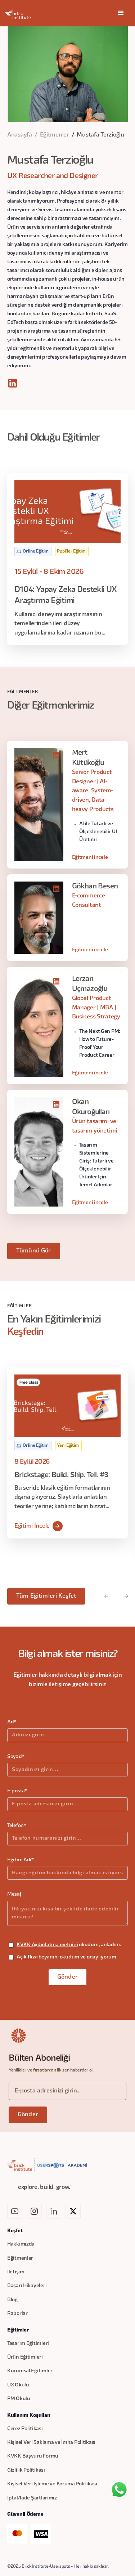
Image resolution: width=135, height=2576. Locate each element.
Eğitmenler (55, 135)
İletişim (16, 2272)
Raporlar (17, 2314)
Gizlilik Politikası (26, 2470)
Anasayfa (20, 135)
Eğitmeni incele (90, 858)
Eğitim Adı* (21, 1860)
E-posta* (17, 1791)
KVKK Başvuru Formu (33, 2456)
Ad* (12, 1722)
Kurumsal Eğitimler (30, 2371)
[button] (121, 13)
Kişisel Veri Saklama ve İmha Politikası (51, 2443)
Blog (12, 2300)
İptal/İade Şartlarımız (32, 2498)
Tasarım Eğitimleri (28, 2344)
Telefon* (17, 1826)
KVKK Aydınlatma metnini (47, 1945)
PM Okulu (19, 2399)
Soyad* (16, 1757)
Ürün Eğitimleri (25, 2357)
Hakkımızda (21, 2244)
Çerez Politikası (25, 2429)
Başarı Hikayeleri (27, 2286)
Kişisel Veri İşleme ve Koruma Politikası (52, 2484)
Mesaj (14, 1894)
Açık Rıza (27, 1957)
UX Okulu (18, 2385)
